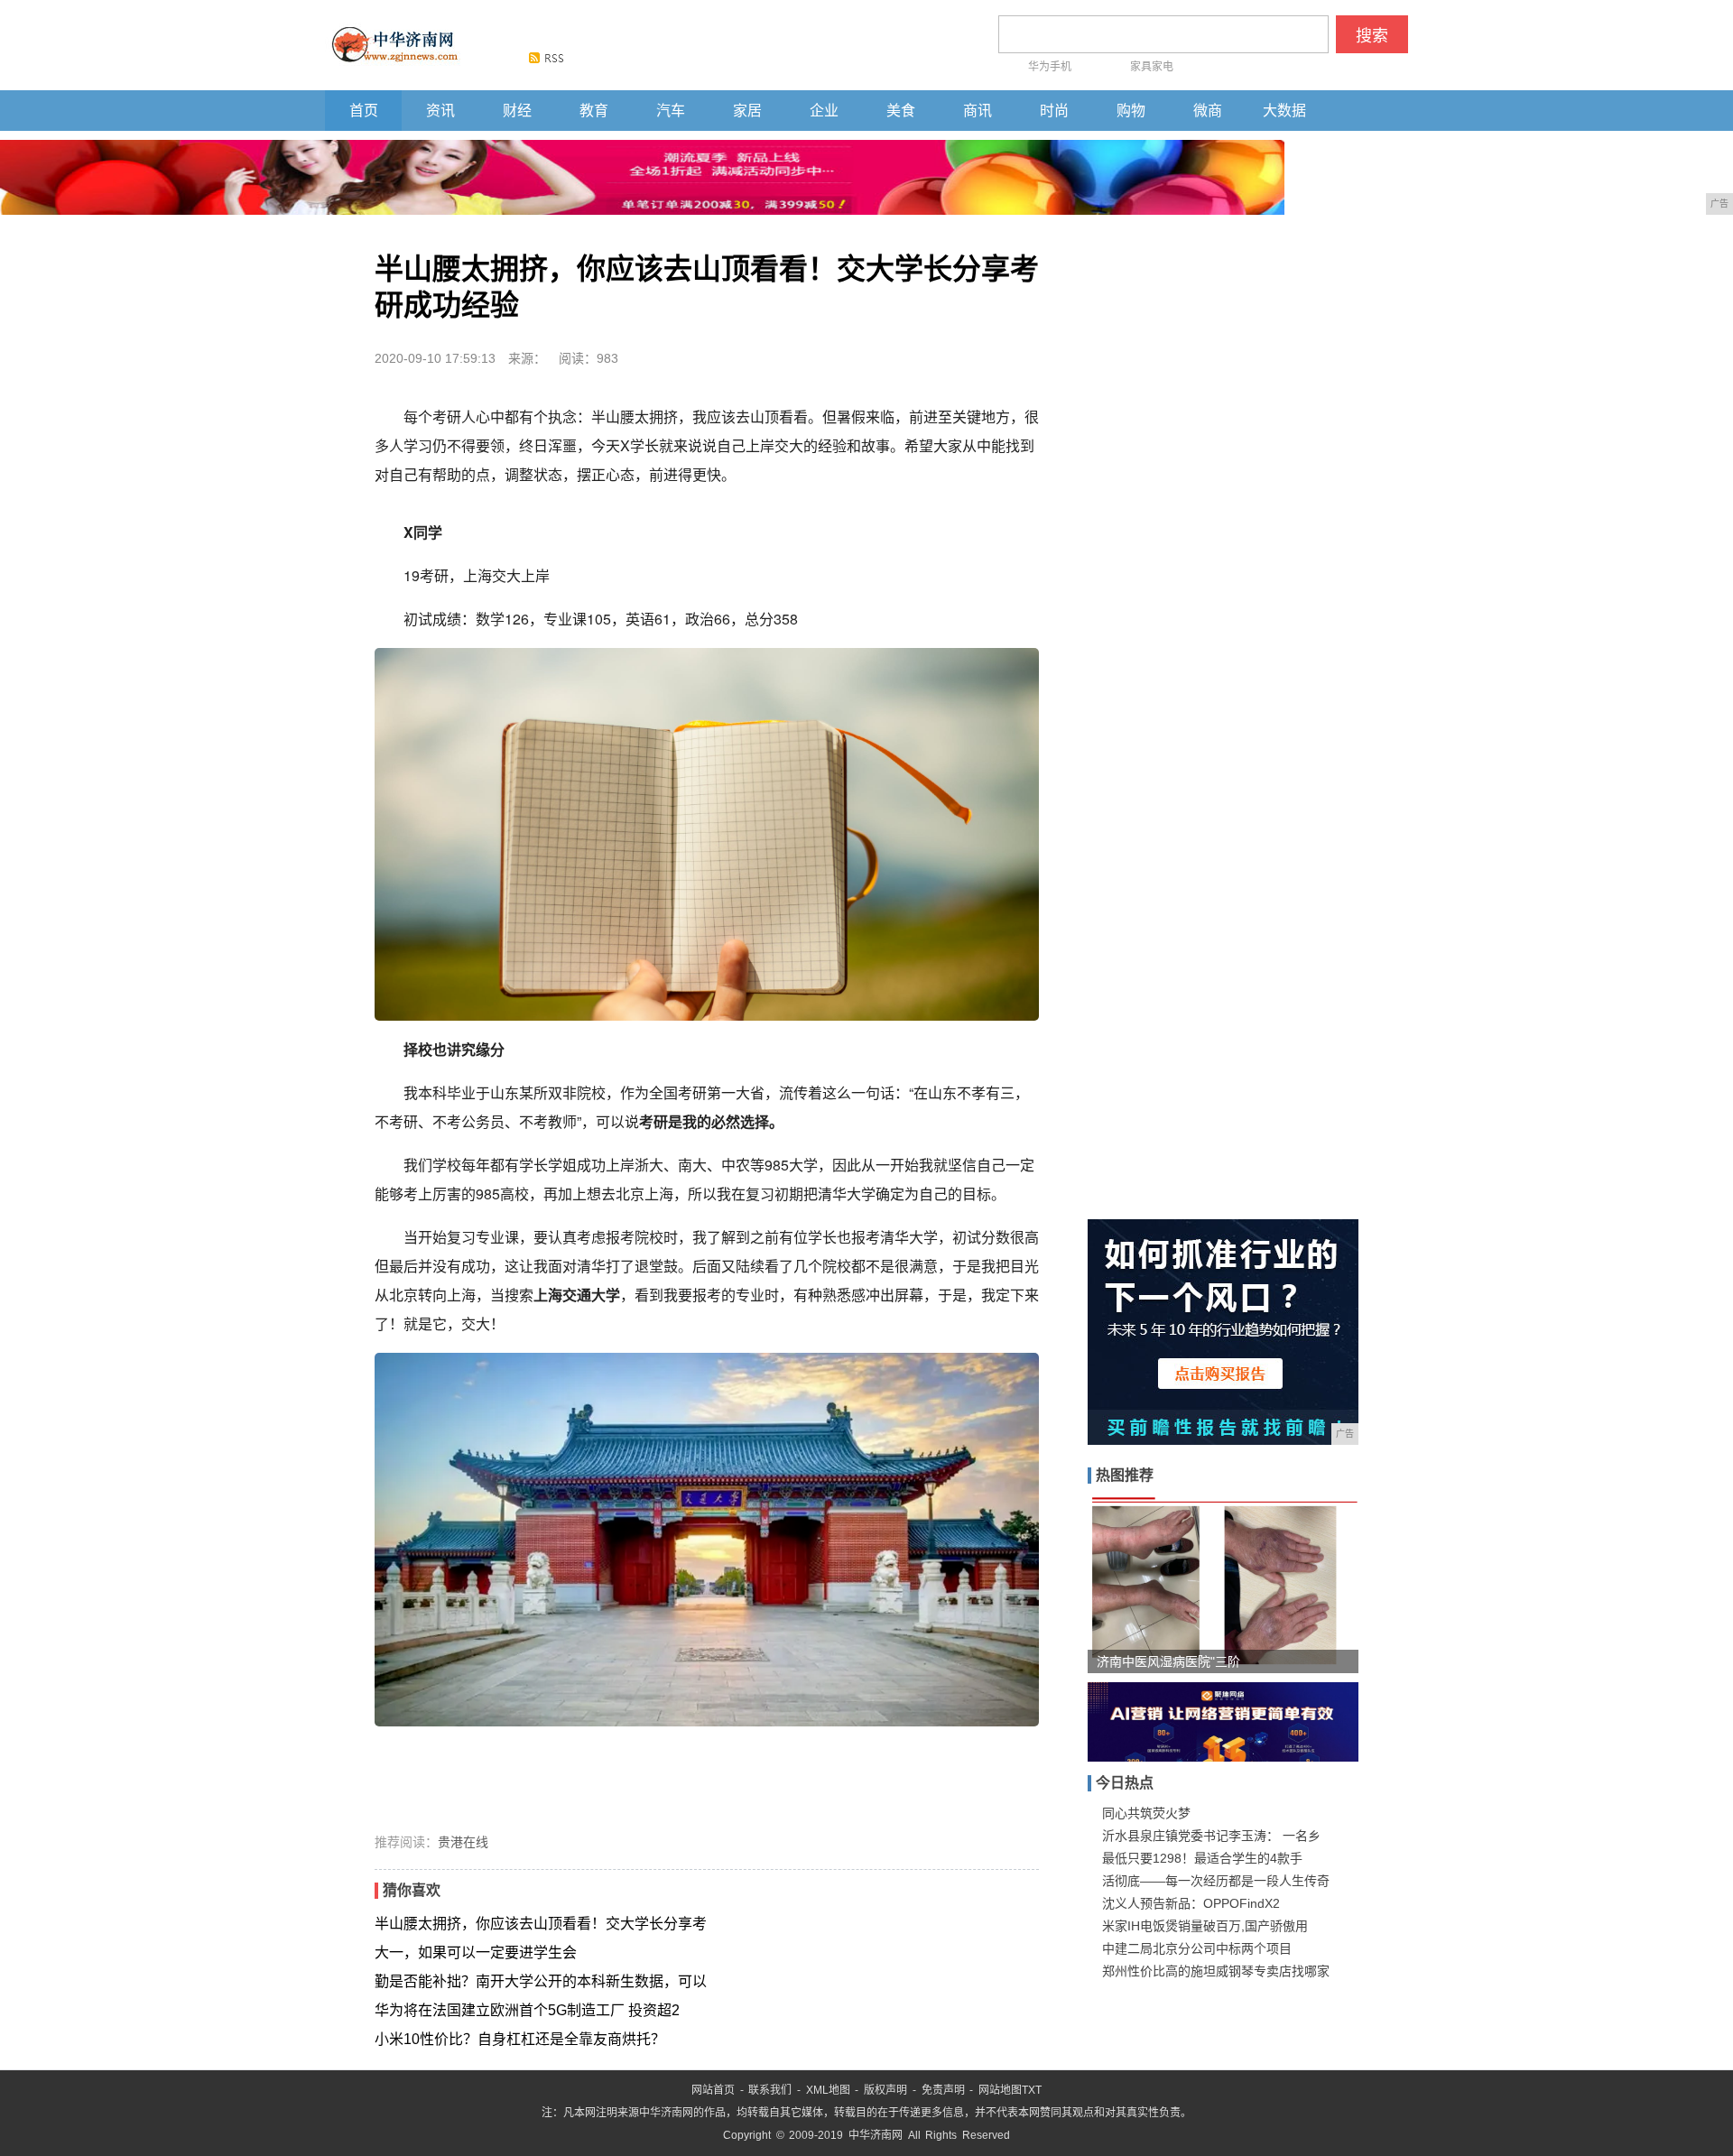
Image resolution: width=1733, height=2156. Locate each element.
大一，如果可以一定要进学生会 (476, 1952)
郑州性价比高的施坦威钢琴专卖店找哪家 (1216, 1971)
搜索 (1372, 36)
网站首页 (713, 2090)
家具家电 (1152, 67)
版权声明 (885, 2090)
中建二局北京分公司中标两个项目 (1197, 1948)
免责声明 (943, 2090)
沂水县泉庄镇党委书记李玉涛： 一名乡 (1211, 1836)
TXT (1032, 2090)
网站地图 (1000, 2090)
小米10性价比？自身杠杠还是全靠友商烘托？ (520, 2039)
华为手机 (1050, 67)
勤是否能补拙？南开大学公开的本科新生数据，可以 (541, 1981)
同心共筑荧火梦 (1146, 1813)
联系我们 (770, 2090)
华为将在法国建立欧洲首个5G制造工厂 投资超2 (527, 2010)
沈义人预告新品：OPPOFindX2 (1191, 1903)
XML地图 (828, 2090)
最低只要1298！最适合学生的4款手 (1202, 1858)
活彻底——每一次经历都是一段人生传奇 (1216, 1881)
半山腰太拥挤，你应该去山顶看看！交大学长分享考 (541, 1924)
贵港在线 (463, 1842)
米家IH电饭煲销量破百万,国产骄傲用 (1205, 1926)
